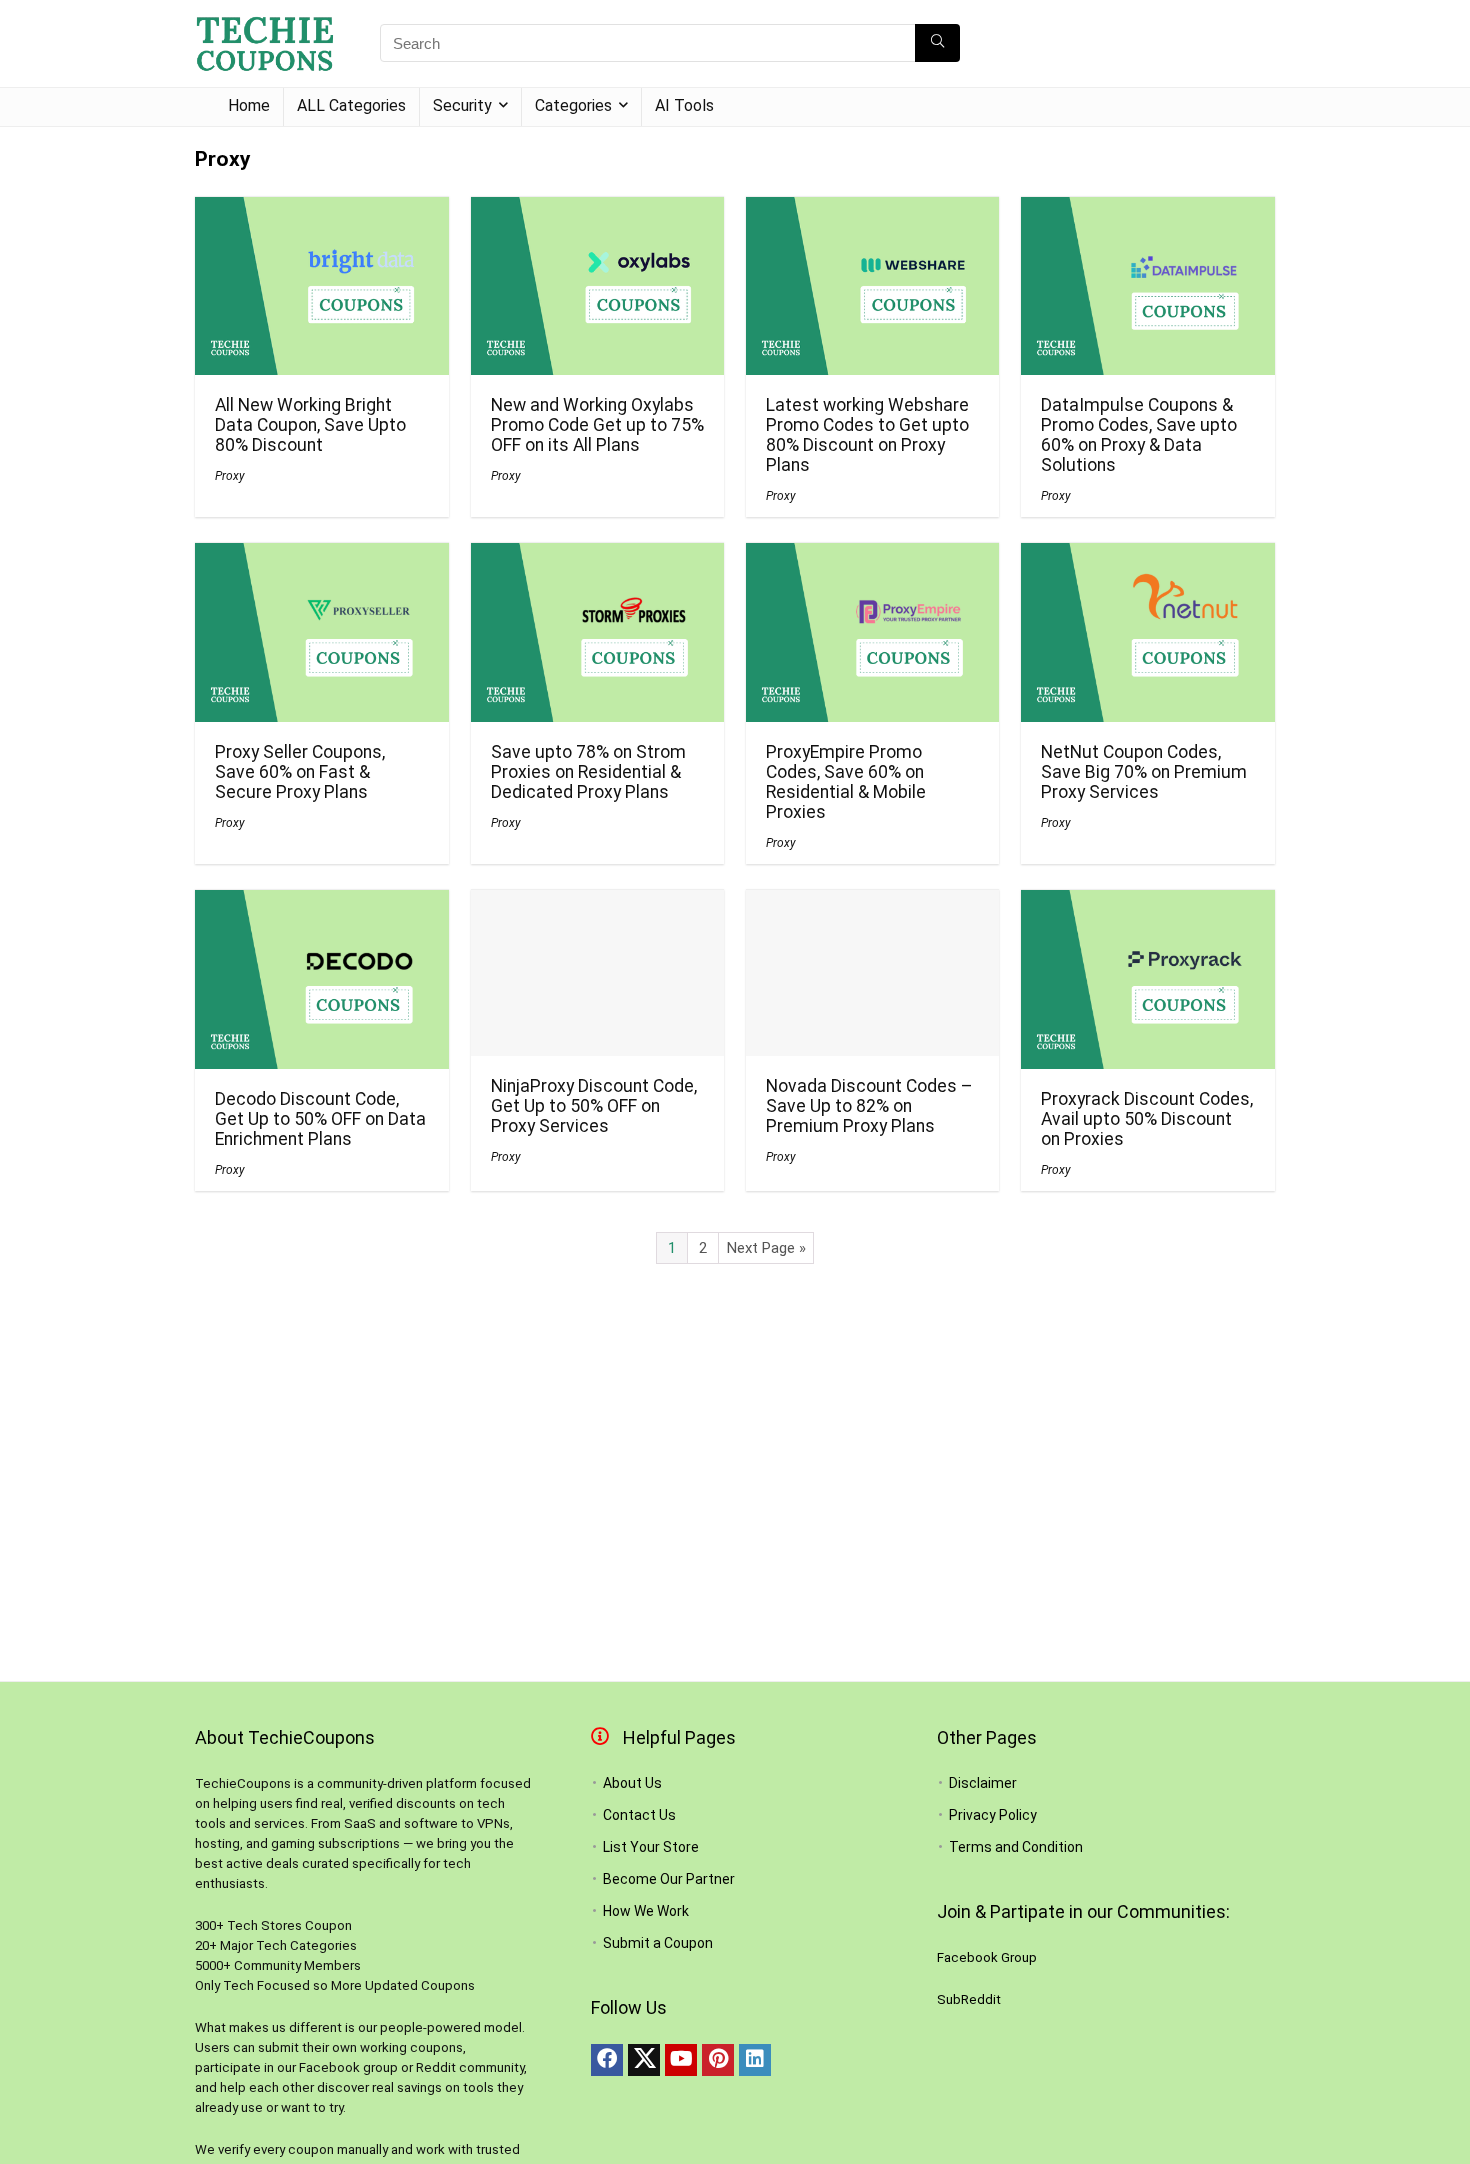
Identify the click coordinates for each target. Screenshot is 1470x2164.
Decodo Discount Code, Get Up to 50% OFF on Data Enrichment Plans (320, 1119)
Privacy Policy (993, 1815)
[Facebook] (607, 2060)
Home (249, 105)
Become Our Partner (669, 1879)
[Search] (937, 43)
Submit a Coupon (658, 1943)
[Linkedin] (755, 2060)
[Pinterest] (718, 2060)
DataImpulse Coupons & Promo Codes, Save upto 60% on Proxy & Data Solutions (1139, 435)
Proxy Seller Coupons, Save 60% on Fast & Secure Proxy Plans (300, 772)
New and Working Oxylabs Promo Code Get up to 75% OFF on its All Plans (597, 425)
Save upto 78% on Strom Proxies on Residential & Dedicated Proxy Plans (588, 772)
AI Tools (684, 105)
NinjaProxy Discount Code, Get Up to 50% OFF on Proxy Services (594, 1106)
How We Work (646, 1911)
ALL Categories (351, 105)
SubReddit (969, 1999)
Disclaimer (983, 1783)
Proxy (230, 476)
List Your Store (651, 1847)
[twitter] (644, 2060)
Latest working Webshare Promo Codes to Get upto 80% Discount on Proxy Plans (867, 435)
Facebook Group (987, 1957)
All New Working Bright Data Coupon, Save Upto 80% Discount (310, 425)
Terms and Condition (1016, 1847)
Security (462, 105)
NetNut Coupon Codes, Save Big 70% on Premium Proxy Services (1144, 772)
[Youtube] (681, 2060)
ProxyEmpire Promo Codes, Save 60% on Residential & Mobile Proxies (846, 782)
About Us (632, 1783)
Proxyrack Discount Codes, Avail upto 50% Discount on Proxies (1147, 1119)
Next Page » (766, 1248)
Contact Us (639, 1815)
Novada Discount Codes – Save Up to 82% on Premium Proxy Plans (869, 1106)
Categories (573, 105)
